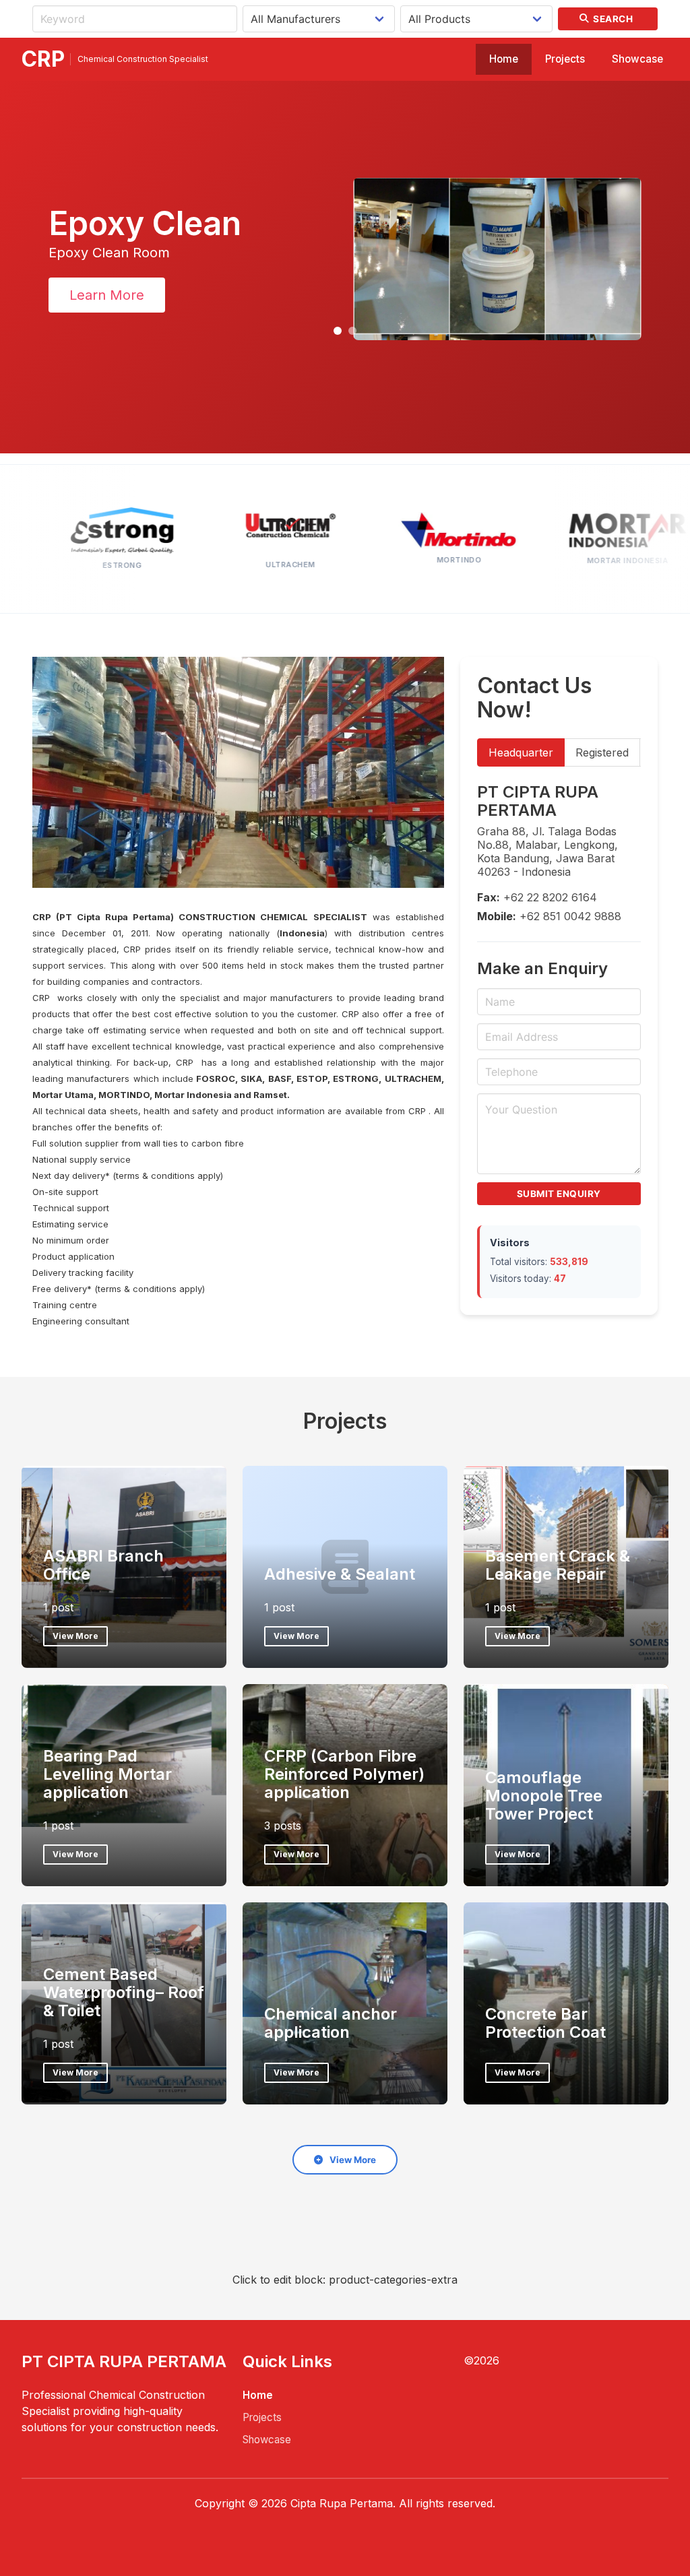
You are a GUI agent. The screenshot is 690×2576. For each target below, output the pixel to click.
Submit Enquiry (559, 1194)
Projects (565, 59)
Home (504, 59)
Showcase (637, 59)
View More (75, 1636)
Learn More (99, 295)
